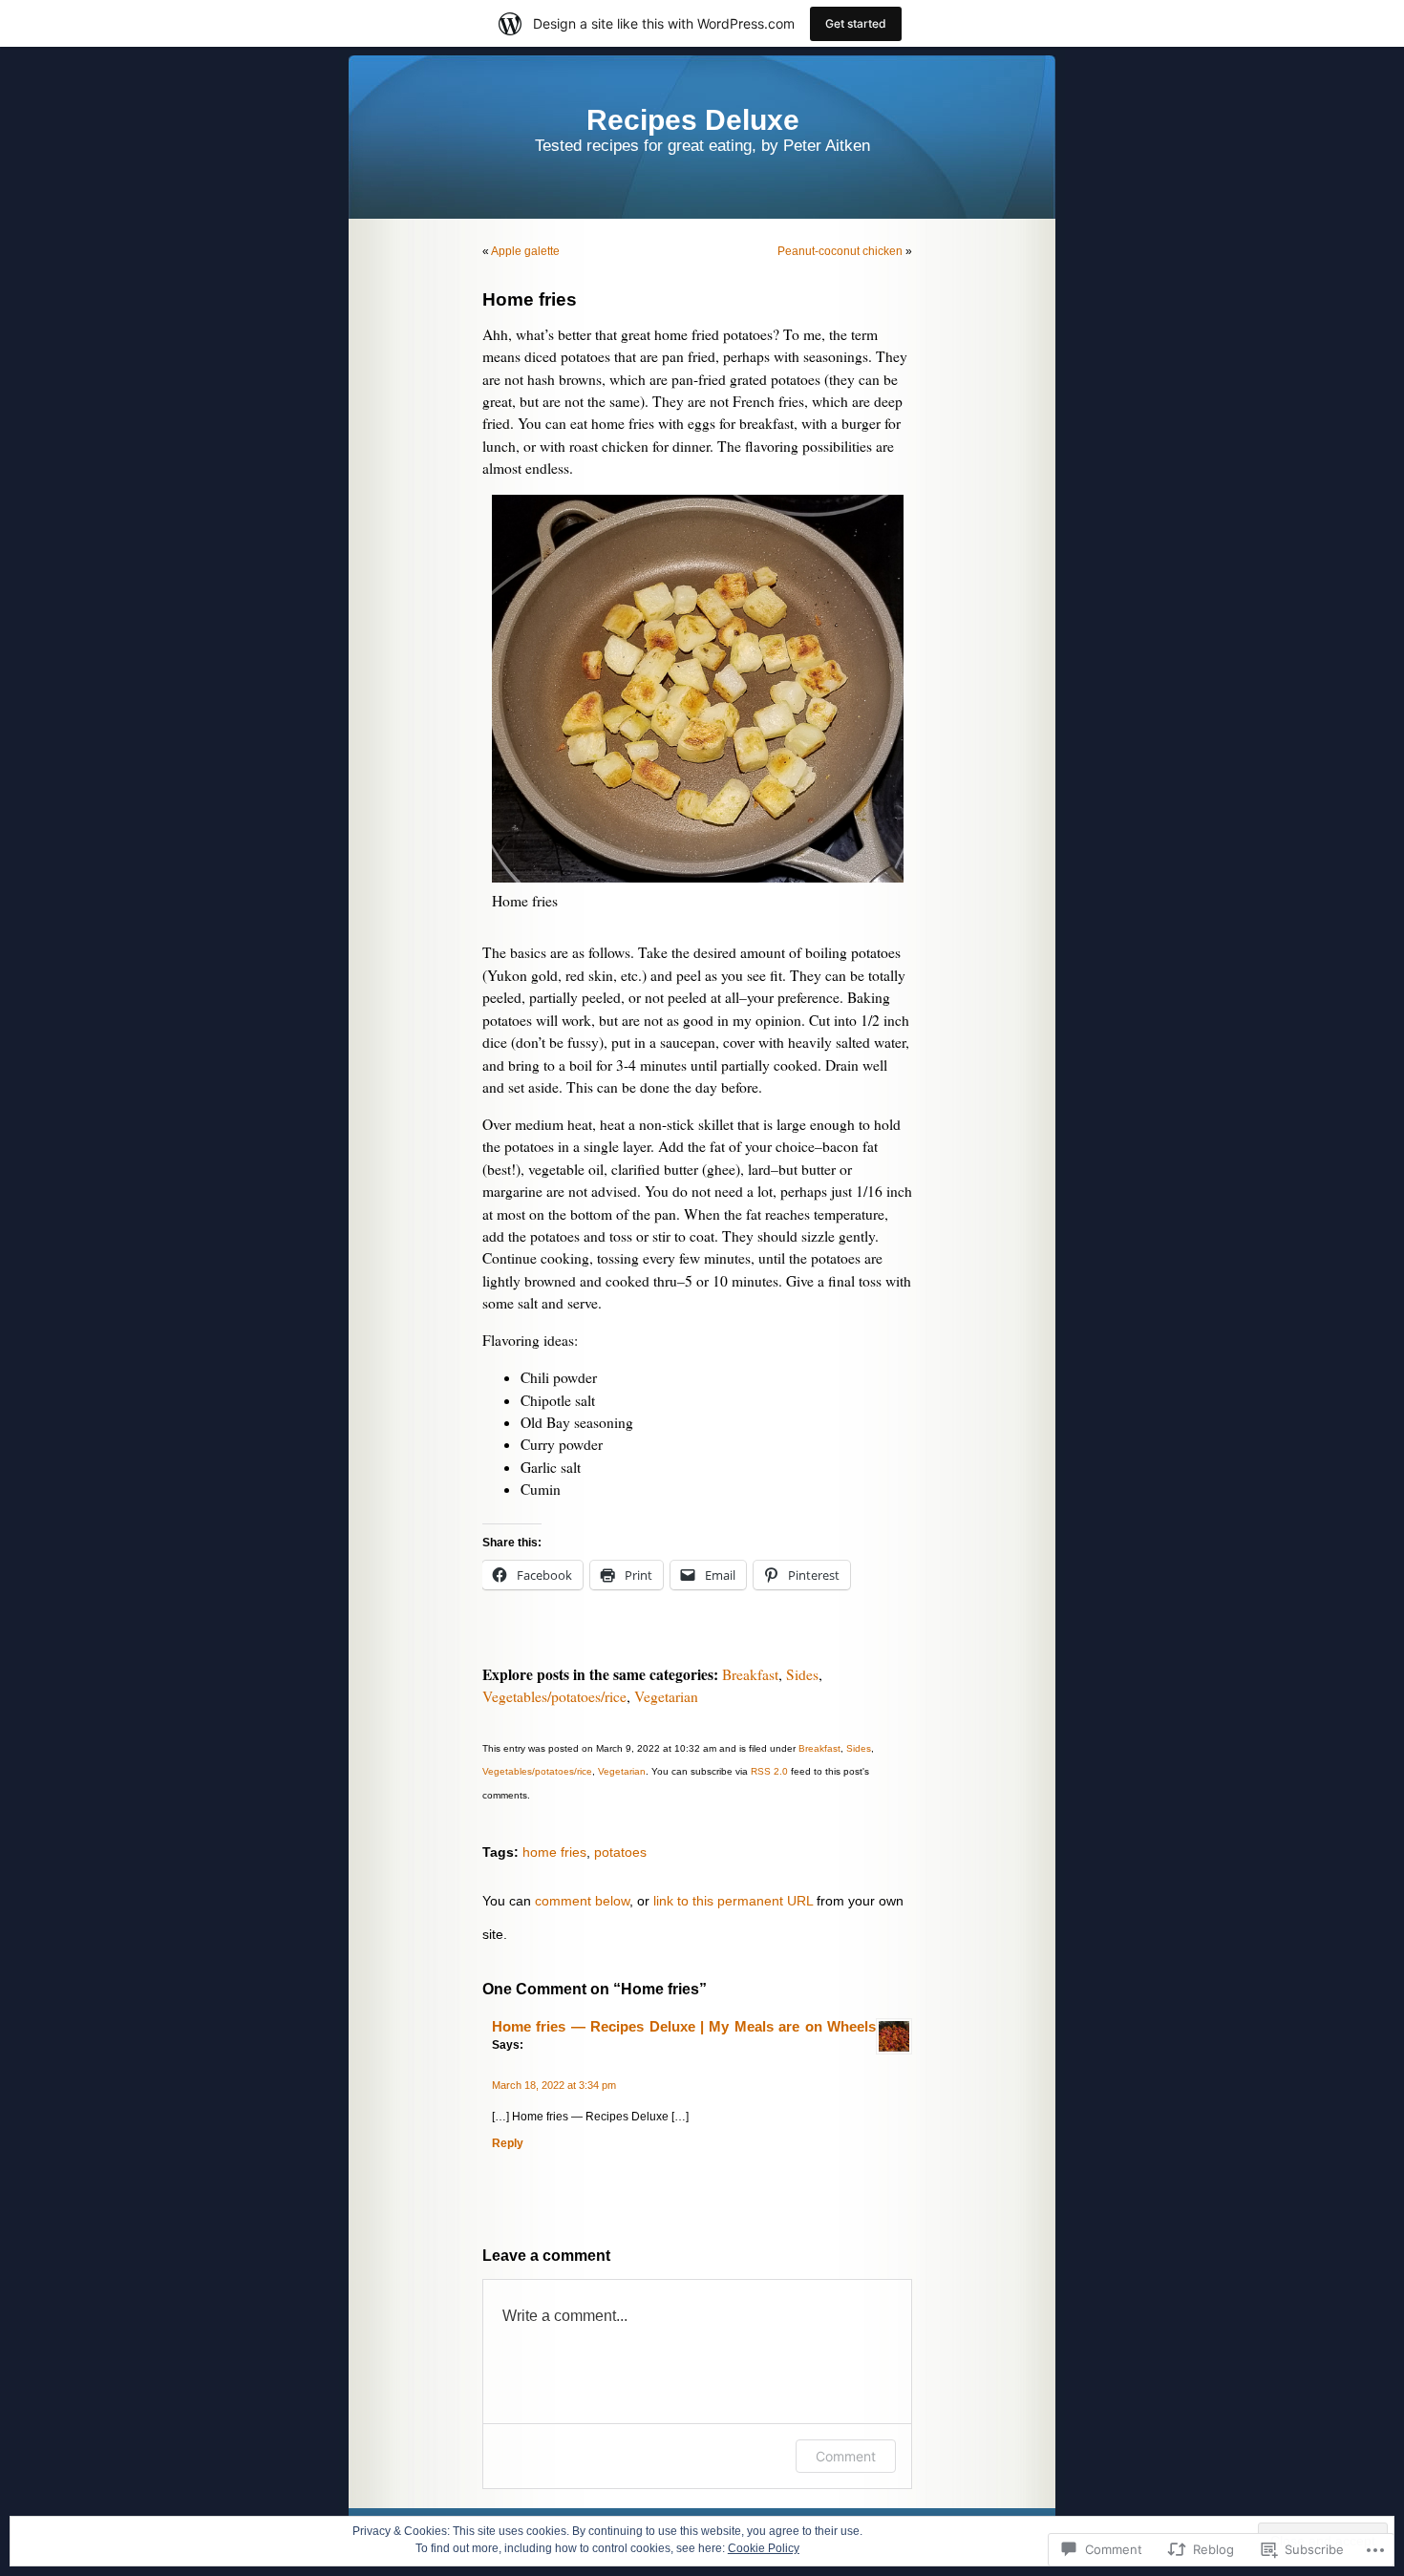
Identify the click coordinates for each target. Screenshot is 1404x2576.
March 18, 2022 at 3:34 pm (554, 2085)
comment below (582, 1901)
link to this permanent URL (733, 1901)
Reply (508, 2143)
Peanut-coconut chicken (840, 251)
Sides (802, 1674)
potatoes (620, 1852)
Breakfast (750, 1674)
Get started (856, 23)
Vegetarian (666, 1696)
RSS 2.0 (769, 1771)
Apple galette (525, 251)
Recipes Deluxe (693, 120)
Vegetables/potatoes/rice (554, 1696)
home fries (554, 1852)
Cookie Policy (764, 2548)
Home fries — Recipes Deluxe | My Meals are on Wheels (684, 2027)
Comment (846, 2456)
